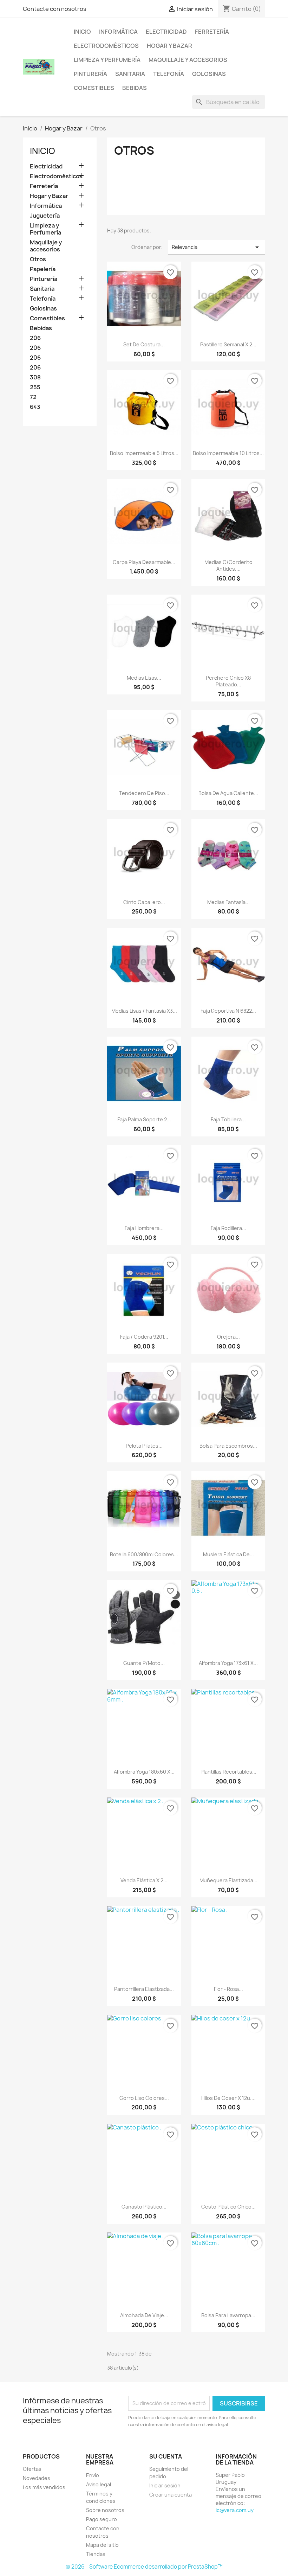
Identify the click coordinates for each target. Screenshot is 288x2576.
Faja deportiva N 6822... (228, 1011)
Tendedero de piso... (144, 793)
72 (33, 397)
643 (35, 407)
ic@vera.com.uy (235, 2510)
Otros (38, 259)
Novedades (37, 2478)
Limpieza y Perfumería (107, 60)
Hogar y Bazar (169, 46)
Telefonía (169, 74)
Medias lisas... (144, 678)
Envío (93, 2475)
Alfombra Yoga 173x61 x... (228, 1663)
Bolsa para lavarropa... (228, 2315)
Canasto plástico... (144, 2207)
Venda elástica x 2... (144, 1880)
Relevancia (217, 247)
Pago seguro (102, 2519)
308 (35, 377)
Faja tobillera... (228, 1119)
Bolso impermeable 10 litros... (228, 453)
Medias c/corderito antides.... (228, 566)
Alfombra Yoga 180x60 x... (144, 1772)
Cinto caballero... (144, 902)
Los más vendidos (44, 2487)
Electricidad (166, 32)
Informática (118, 32)
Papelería (43, 269)
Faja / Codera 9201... (144, 1337)
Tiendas (96, 2554)
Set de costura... (144, 344)
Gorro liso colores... (144, 2098)
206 (35, 338)
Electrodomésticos (106, 46)
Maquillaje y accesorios (188, 60)
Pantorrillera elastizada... (144, 1989)
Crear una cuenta (171, 2495)
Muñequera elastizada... (228, 1880)
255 (35, 387)
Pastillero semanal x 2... (228, 344)
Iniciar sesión (165, 2485)
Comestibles (94, 88)
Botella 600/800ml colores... (144, 1554)
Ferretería (212, 32)
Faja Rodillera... (228, 1228)
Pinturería (90, 74)
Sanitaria (130, 74)
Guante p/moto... (144, 1663)
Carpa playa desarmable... (144, 562)
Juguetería (45, 216)
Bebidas (135, 88)
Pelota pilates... (144, 1446)
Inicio (82, 32)
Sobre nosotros (105, 2510)
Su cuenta (166, 2456)
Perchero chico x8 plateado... (228, 681)
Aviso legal (99, 2484)
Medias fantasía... (228, 902)
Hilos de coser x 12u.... (228, 2098)
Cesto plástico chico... (228, 2207)
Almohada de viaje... (144, 2315)
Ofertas (32, 2469)
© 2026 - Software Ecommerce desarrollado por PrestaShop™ (144, 2567)
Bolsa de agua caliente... (228, 793)
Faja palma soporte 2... (144, 1119)
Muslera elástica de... (228, 1554)
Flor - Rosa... (228, 1989)
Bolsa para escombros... (228, 1446)
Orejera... (228, 1337)
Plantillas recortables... (228, 1772)
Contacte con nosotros (55, 9)
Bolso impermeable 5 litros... (144, 453)
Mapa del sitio (102, 2545)
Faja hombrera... (144, 1228)
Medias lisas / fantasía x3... (144, 1011)
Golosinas (209, 74)
